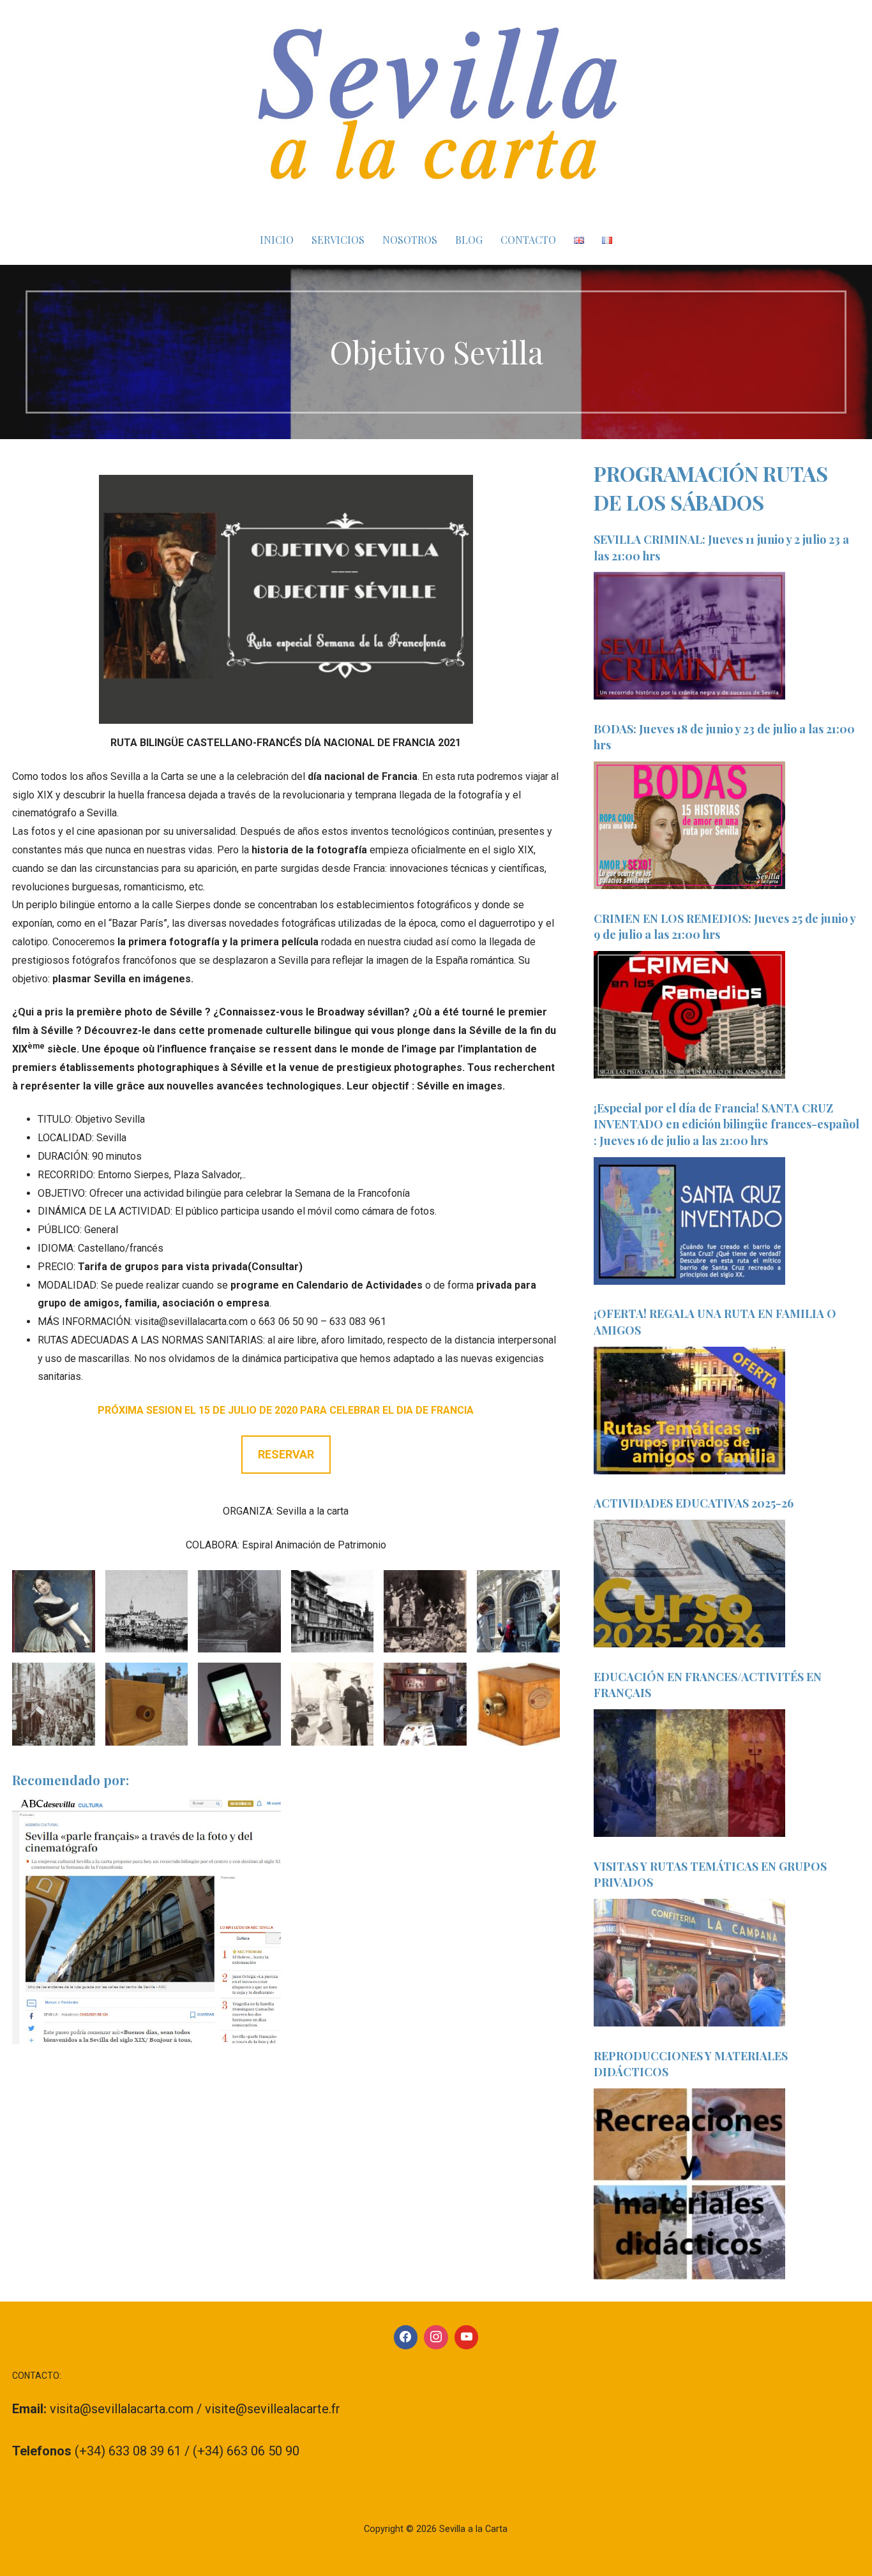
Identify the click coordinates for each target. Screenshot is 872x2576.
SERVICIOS (338, 240)
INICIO (277, 240)
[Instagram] (436, 2337)
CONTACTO (528, 240)
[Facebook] (406, 2337)
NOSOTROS (410, 240)
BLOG (469, 240)
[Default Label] (467, 2337)
